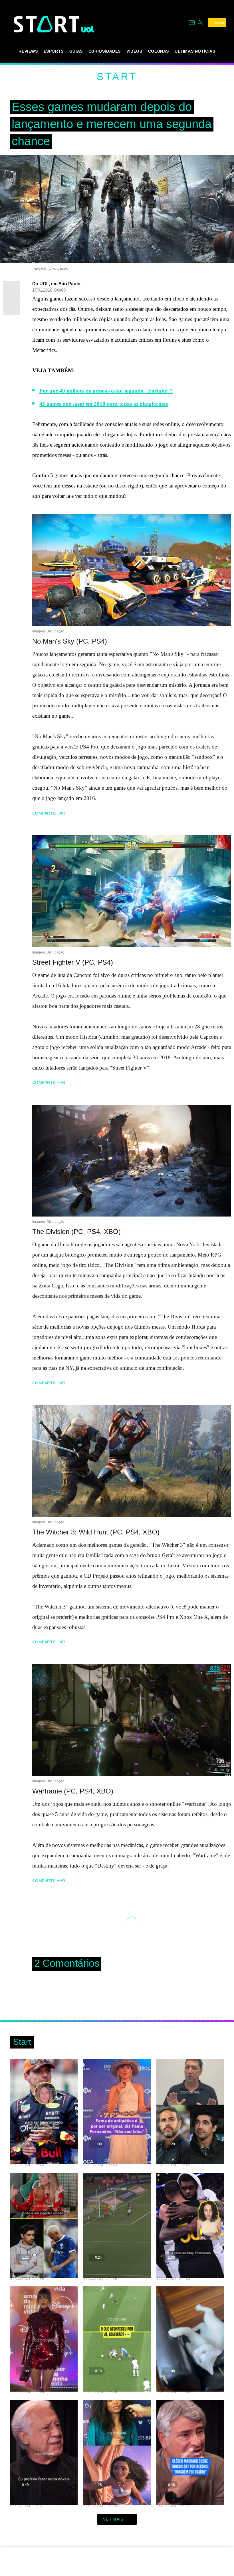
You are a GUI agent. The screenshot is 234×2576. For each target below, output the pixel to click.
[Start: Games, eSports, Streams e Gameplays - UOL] (47, 24)
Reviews (28, 51)
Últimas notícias (195, 51)
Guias (76, 51)
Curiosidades (105, 51)
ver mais (113, 2519)
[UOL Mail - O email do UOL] (192, 23)
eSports (54, 51)
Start (117, 76)
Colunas (159, 51)
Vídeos (134, 51)
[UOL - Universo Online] (88, 29)
